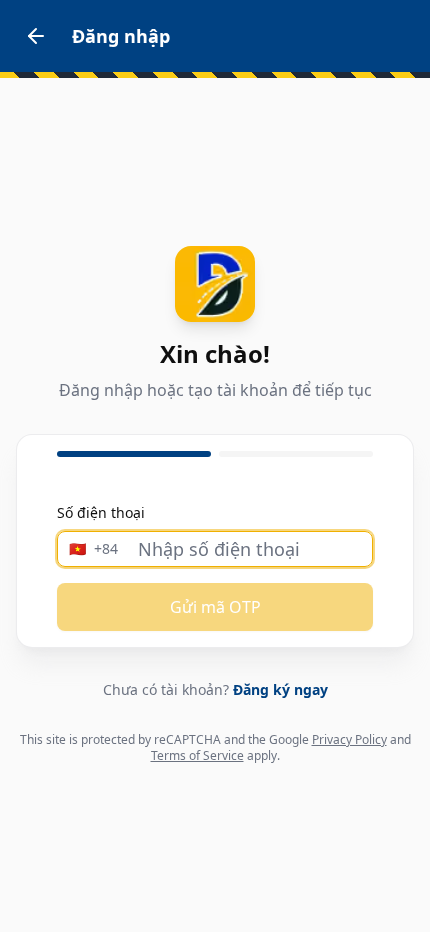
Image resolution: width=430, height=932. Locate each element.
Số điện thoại (101, 512)
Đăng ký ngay (280, 689)
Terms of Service (197, 755)
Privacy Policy (349, 739)
